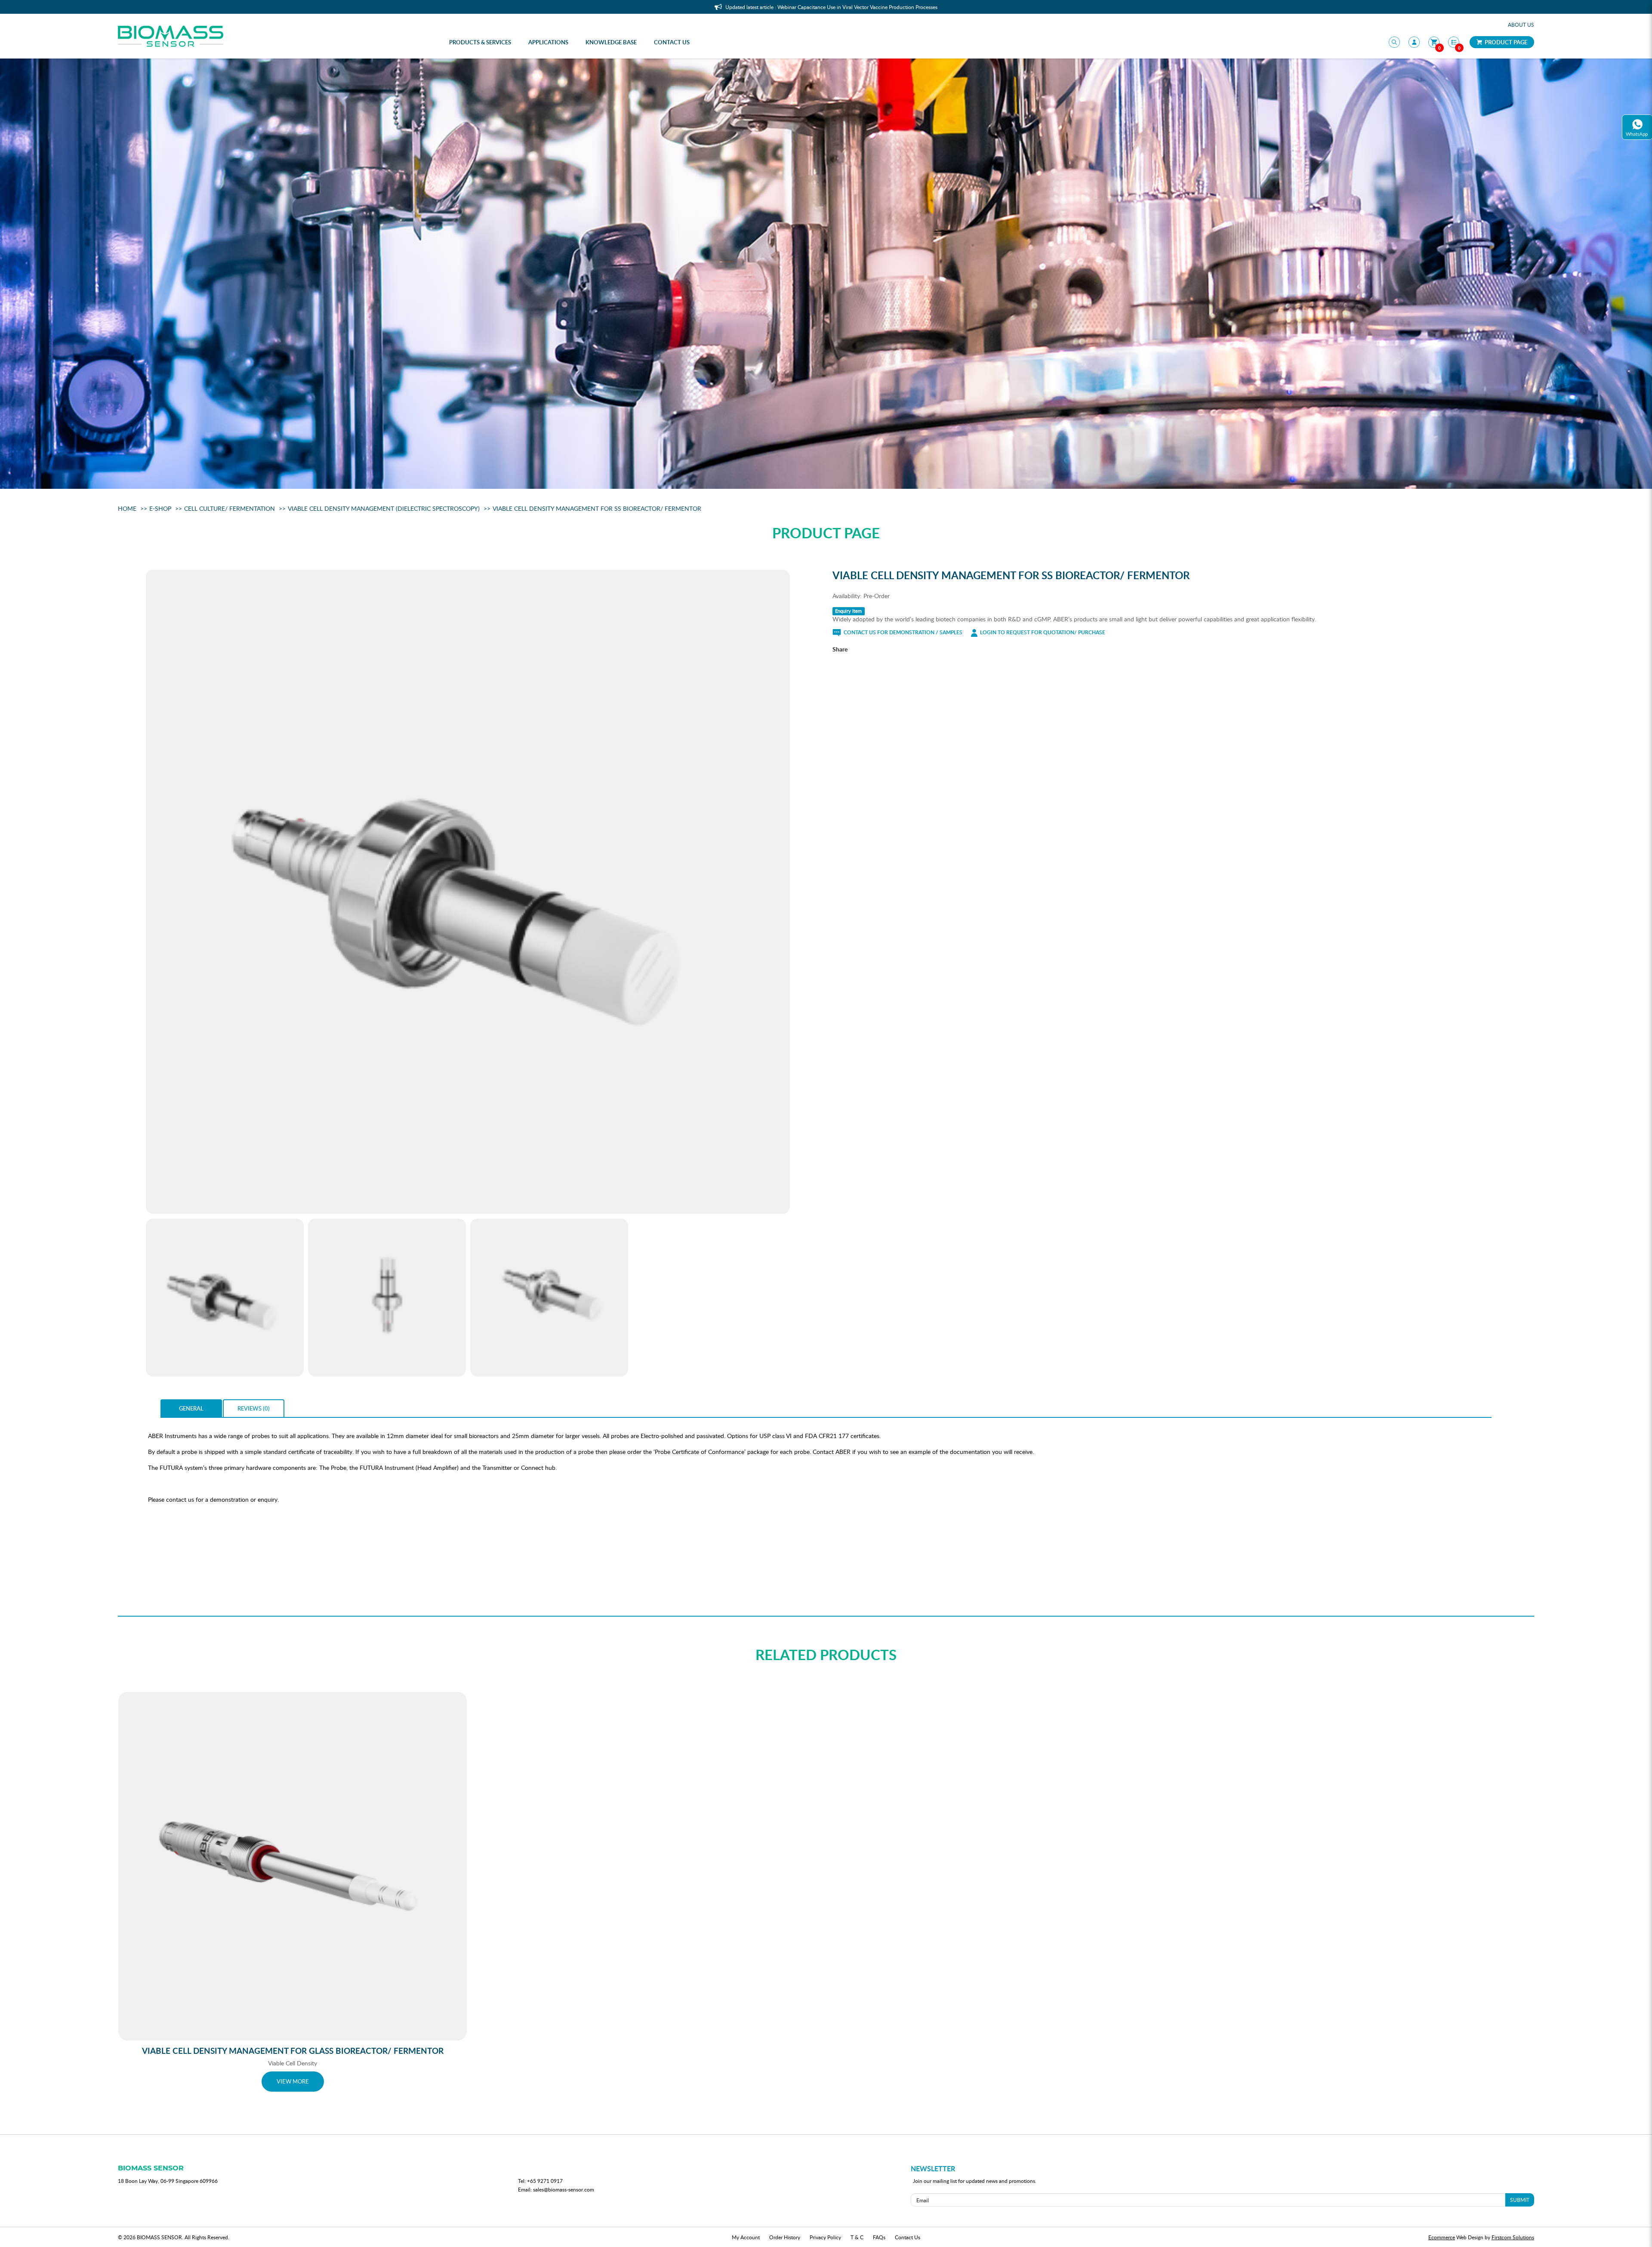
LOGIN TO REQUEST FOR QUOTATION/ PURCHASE (1042, 632)
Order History (785, 2237)
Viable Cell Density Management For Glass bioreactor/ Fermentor (293, 2051)
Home (127, 508)
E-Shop (160, 508)
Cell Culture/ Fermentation (230, 508)
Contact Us (908, 2237)
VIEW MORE (293, 2081)
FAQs (879, 2237)
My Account (746, 2237)
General (191, 1408)
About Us (1521, 25)
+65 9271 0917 (545, 2181)
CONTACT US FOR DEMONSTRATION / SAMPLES (902, 632)
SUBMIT (1520, 2200)
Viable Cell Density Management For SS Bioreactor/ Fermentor (597, 508)
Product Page (1505, 42)
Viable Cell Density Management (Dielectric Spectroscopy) (384, 508)
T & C (857, 2237)
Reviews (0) (254, 1408)
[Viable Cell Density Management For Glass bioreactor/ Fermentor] (293, 1866)
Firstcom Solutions (1513, 2237)
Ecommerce (1442, 2237)
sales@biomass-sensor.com (564, 2189)
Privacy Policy (825, 2237)
